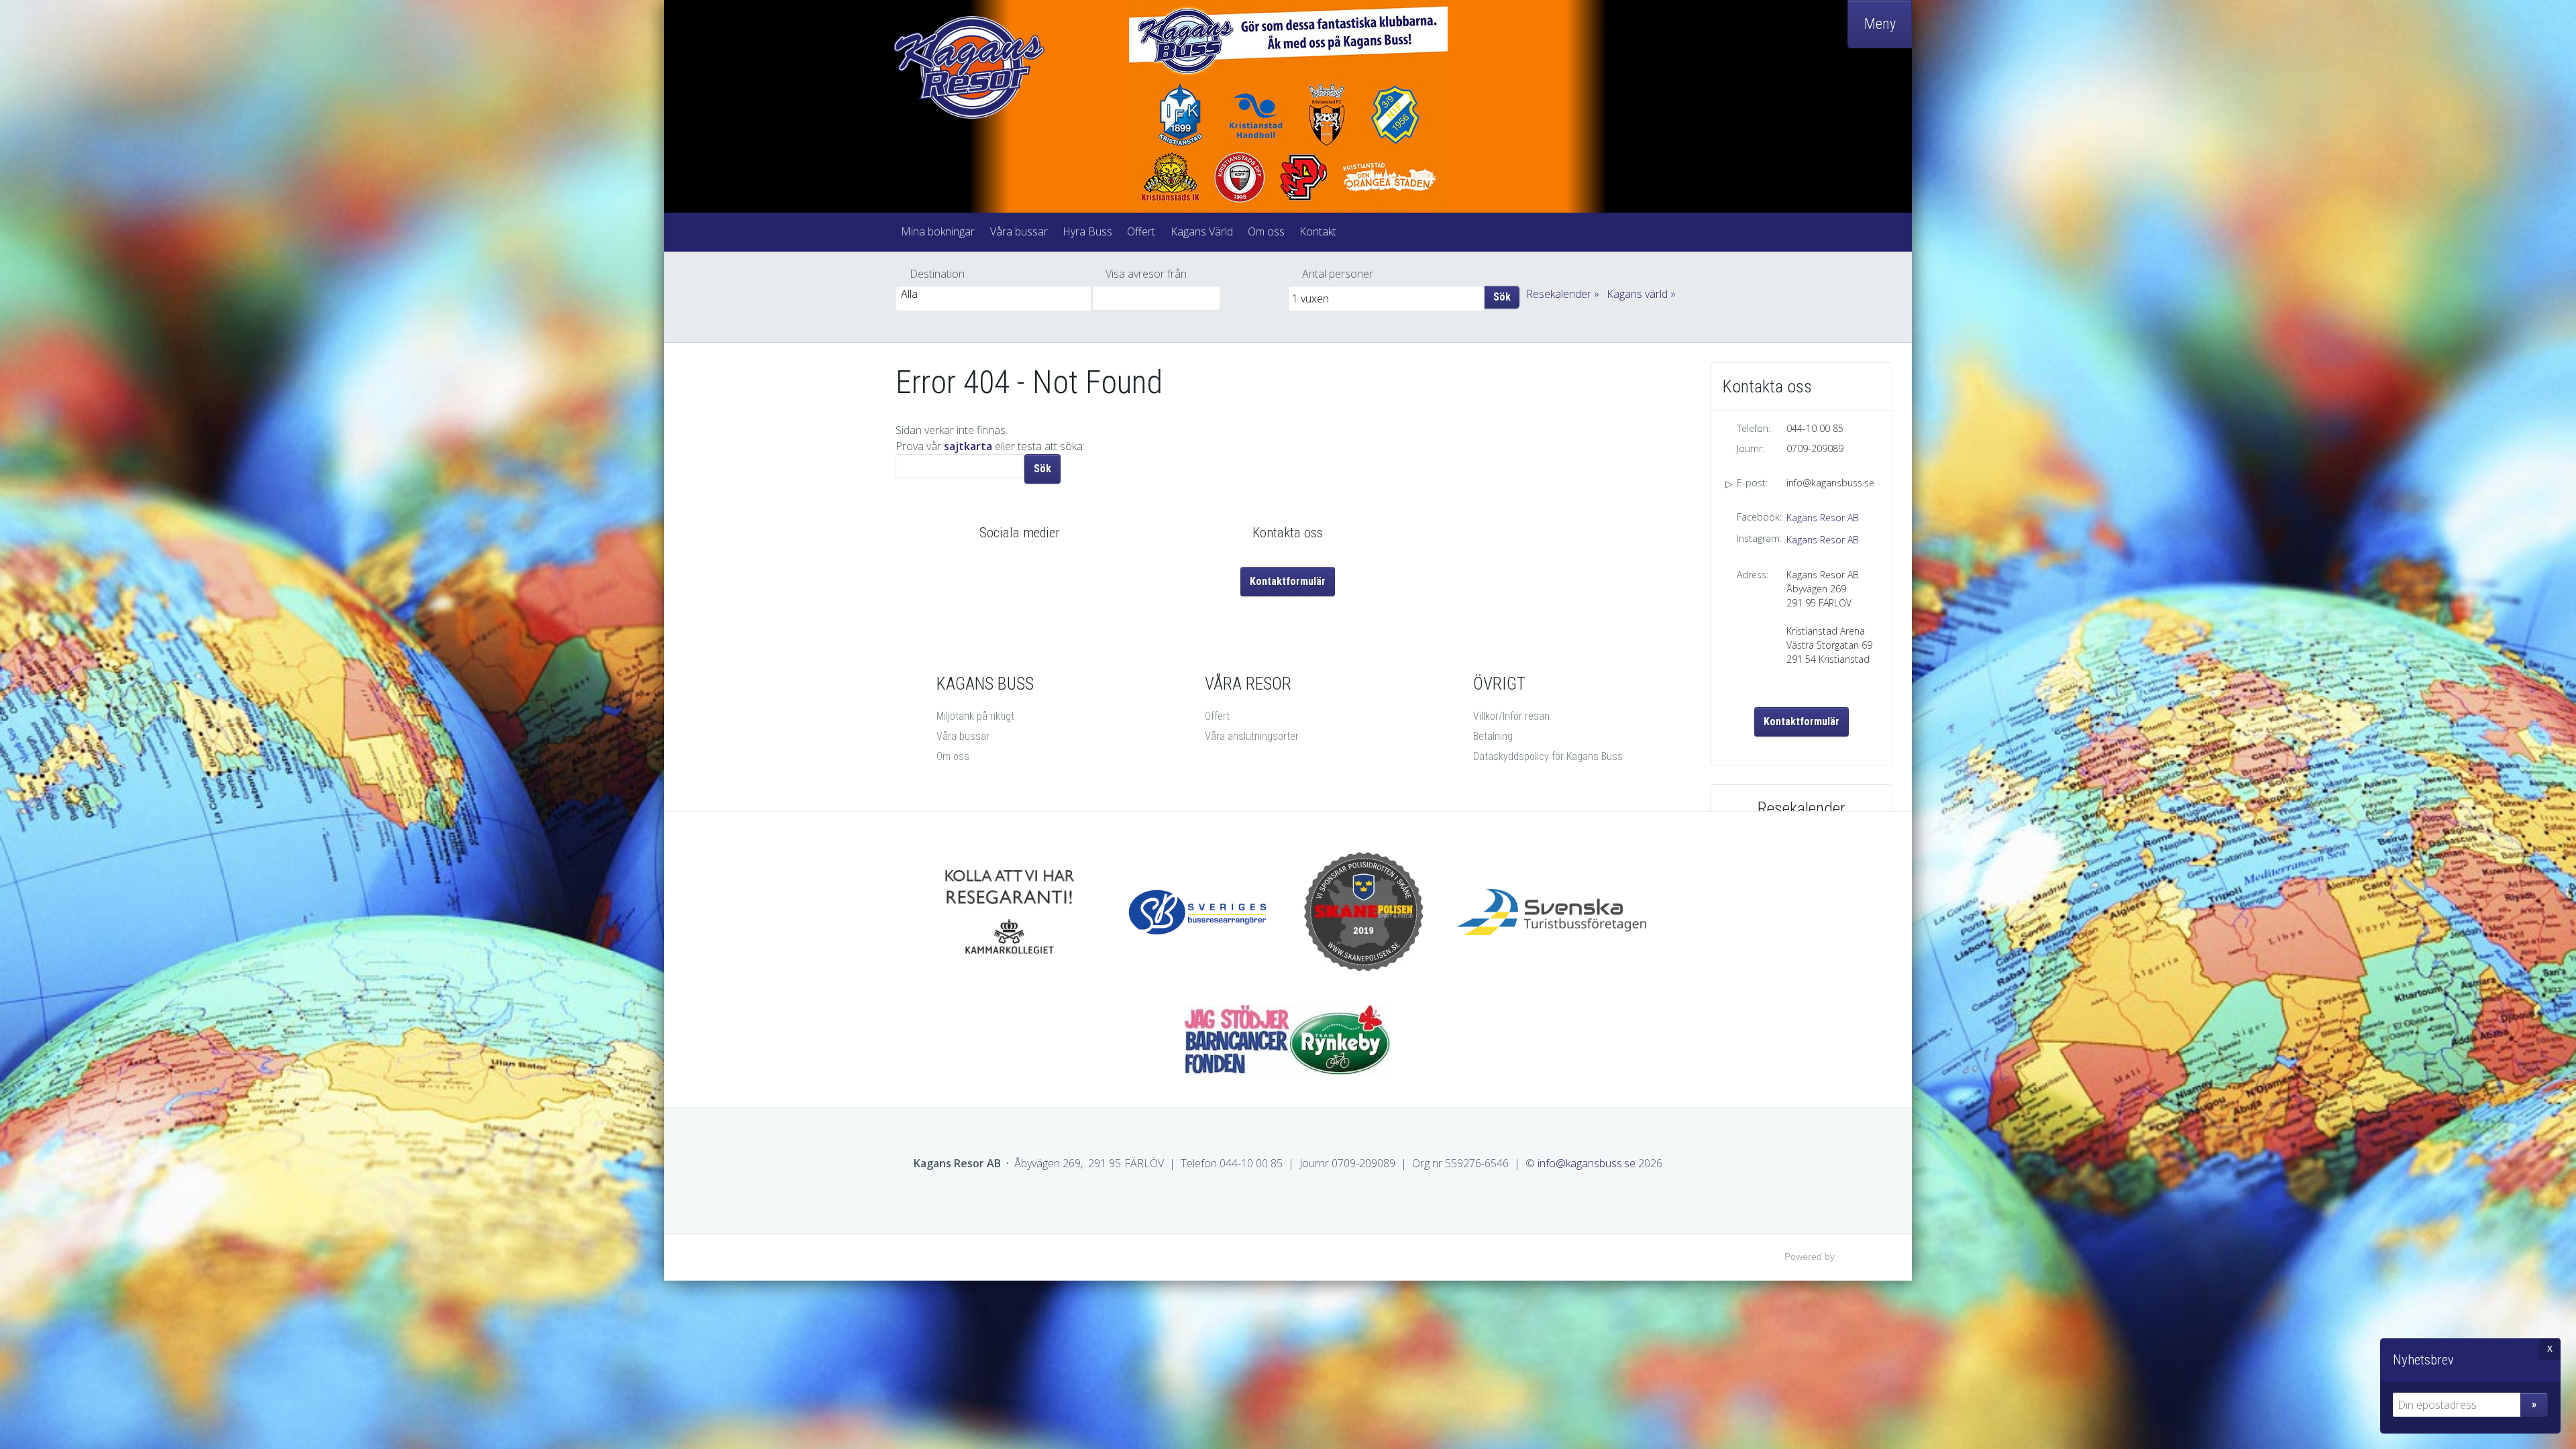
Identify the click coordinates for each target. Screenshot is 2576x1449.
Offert (1141, 231)
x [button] (2550, 1348)
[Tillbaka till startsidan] (1006, 67)
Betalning (1493, 736)
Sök (1502, 297)
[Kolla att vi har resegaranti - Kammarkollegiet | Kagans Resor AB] (1009, 912)
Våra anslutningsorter (1252, 736)
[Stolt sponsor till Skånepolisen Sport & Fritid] (1364, 912)
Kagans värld (1637, 294)
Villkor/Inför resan (1511, 716)
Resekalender (1559, 294)
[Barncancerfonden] (1288, 1040)
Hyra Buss (1087, 231)
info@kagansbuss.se (1830, 483)
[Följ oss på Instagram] (1034, 569)
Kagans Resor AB (1823, 518)
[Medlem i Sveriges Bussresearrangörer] (1200, 912)
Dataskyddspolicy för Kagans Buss (1548, 756)
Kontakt (1318, 231)
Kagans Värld (1202, 231)
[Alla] (994, 294)
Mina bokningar (938, 231)
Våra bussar (1019, 231)
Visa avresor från (1146, 274)
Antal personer (1338, 274)
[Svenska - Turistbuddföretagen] (1552, 912)
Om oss (1266, 231)
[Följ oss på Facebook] (1005, 569)
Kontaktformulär (1802, 721)
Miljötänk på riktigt (975, 716)
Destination (937, 274)
